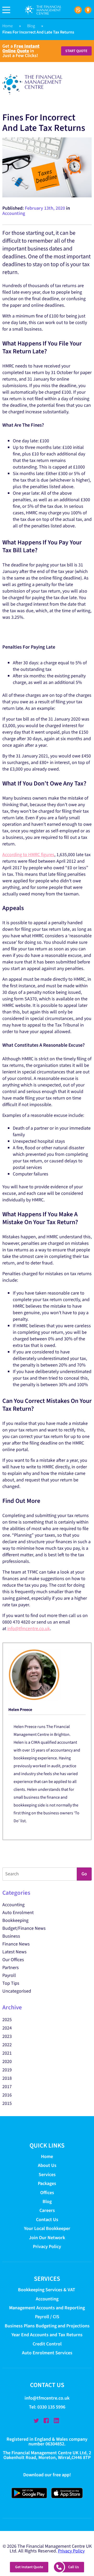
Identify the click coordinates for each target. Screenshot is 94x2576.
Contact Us (47, 2220)
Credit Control (47, 2344)
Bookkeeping (15, 1920)
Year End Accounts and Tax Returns (47, 2335)
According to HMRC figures (28, 855)
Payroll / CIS (47, 2317)
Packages (47, 2184)
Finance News (16, 1944)
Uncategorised (17, 1991)
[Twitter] (36, 2421)
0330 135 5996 (51, 2407)
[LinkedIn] (56, 2421)
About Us (47, 2165)
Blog (31, 26)
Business (11, 1936)
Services (47, 2175)
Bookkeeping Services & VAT (47, 2290)
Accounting (14, 213)
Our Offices (13, 1960)
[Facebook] (46, 2421)
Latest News (14, 1952)
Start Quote (76, 51)
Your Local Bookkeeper (47, 2229)
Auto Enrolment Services (47, 2353)
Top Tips (11, 1983)
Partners (11, 1968)
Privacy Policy (47, 2247)
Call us (74, 2567)
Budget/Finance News (24, 1928)
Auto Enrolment (18, 1913)
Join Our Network (47, 2238)
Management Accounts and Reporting (47, 2308)
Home (8, 26)
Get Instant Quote (29, 2567)
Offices (47, 2193)
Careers (47, 2210)
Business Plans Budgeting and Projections (47, 2326)
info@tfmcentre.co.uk (29, 1629)
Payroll (9, 1975)
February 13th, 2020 (45, 208)
